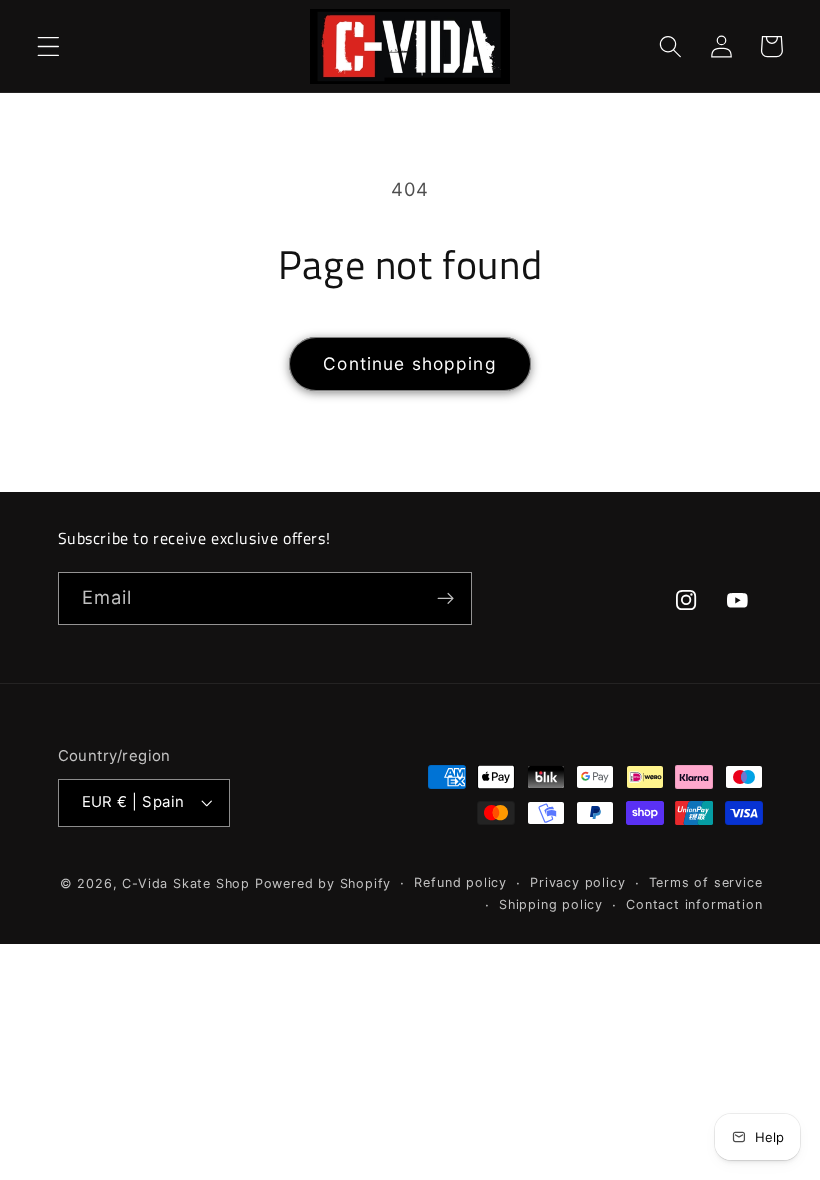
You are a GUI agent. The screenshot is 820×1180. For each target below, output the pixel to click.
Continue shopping (410, 363)
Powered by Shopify (323, 883)
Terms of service (706, 882)
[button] (48, 46)
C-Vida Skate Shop (186, 883)
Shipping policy (551, 904)
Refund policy (460, 882)
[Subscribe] (445, 599)
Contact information (694, 904)
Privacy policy (577, 882)
